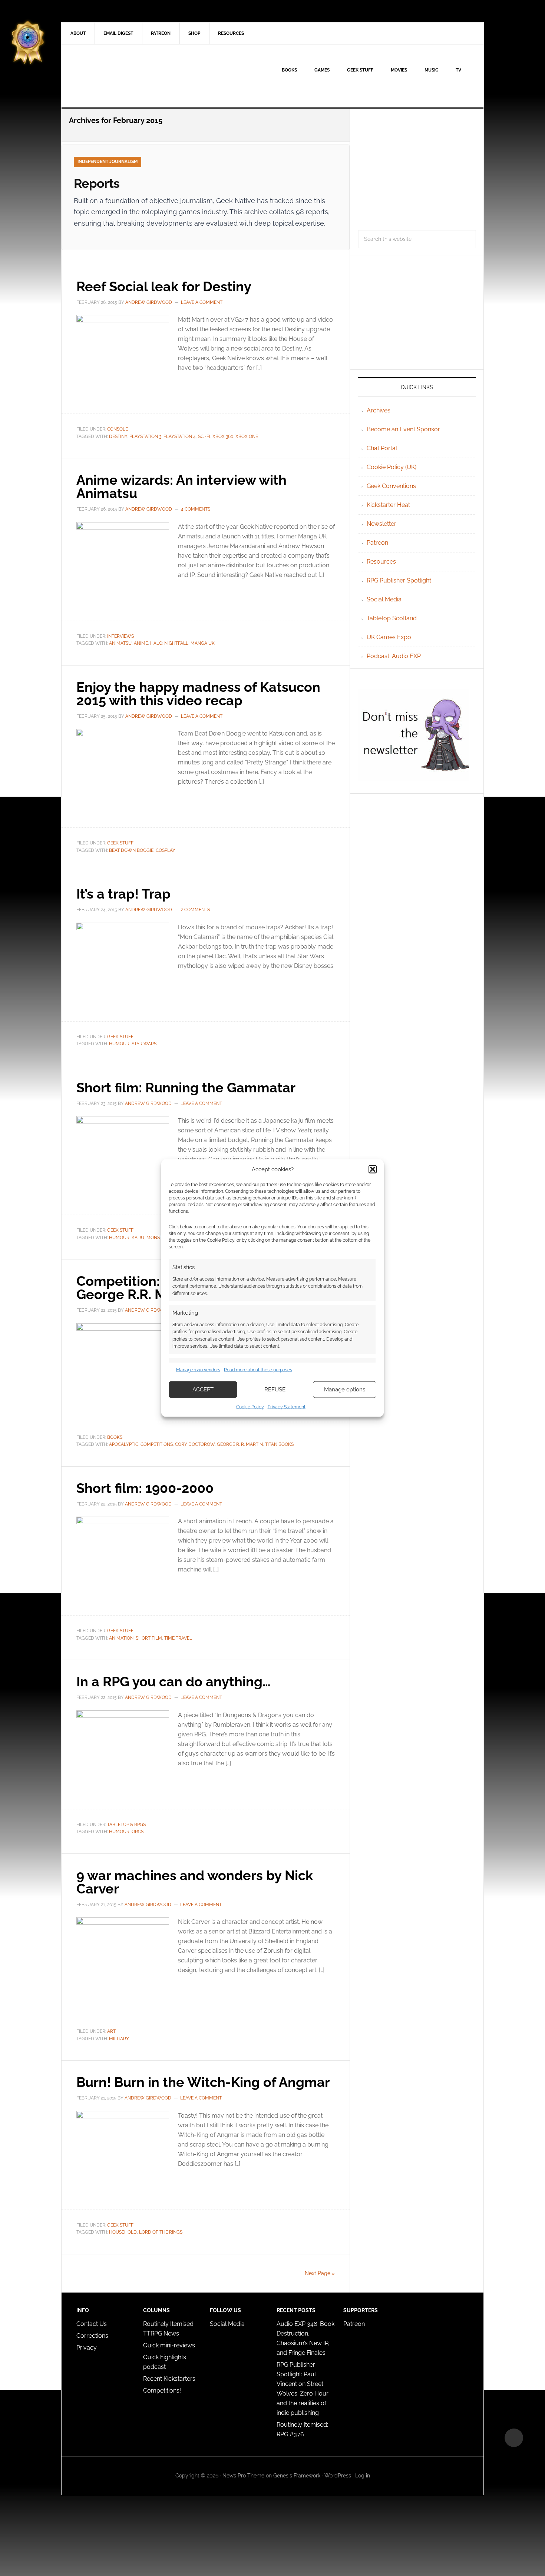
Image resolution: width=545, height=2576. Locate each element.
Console (118, 429)
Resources (381, 562)
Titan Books (279, 1444)
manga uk (203, 643)
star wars (144, 1044)
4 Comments (196, 509)
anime (141, 643)
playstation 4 (180, 436)
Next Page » (320, 2273)
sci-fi (204, 436)
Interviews (120, 636)
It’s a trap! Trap (123, 894)
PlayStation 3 (145, 436)
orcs (138, 1832)
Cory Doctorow (195, 1444)
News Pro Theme (243, 2476)
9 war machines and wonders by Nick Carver (195, 1882)
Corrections (92, 2336)
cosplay (166, 850)
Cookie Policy (250, 1407)
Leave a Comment (202, 302)
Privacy (87, 2348)
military (119, 2039)
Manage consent (514, 2438)
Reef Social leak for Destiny (164, 286)
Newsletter (381, 524)
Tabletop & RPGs (126, 1825)
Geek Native (125, 76)
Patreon (377, 543)
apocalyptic (124, 1444)
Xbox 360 (223, 436)
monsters (158, 1238)
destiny (118, 436)
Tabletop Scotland (392, 618)
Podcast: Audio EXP (394, 656)
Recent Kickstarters (170, 2379)
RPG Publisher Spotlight (399, 580)
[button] (373, 1169)
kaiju (138, 1238)
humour (119, 1044)
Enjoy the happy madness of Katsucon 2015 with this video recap (198, 694)
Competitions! (162, 2391)
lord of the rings (161, 2232)
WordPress (338, 2476)
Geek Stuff (120, 843)
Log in (363, 2476)
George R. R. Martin (240, 1444)
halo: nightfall (169, 643)
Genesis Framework (297, 2476)
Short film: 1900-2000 (145, 1488)
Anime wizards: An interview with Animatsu (181, 487)
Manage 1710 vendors (198, 1370)
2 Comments (195, 910)
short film (149, 1638)
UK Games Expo (389, 637)
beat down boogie (131, 850)
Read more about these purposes (258, 1370)
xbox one (247, 436)
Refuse (275, 1390)
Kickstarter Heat (388, 505)
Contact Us (92, 2324)
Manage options (345, 1390)
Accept (203, 1390)
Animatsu (120, 643)
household (123, 2232)
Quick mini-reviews (169, 2345)
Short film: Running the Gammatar (186, 1088)
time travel (178, 1638)
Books (115, 1437)
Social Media (384, 599)
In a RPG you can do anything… (174, 1682)
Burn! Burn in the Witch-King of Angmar (203, 2082)
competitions (157, 1444)
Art (111, 2031)
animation (121, 1638)
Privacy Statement (287, 1407)
